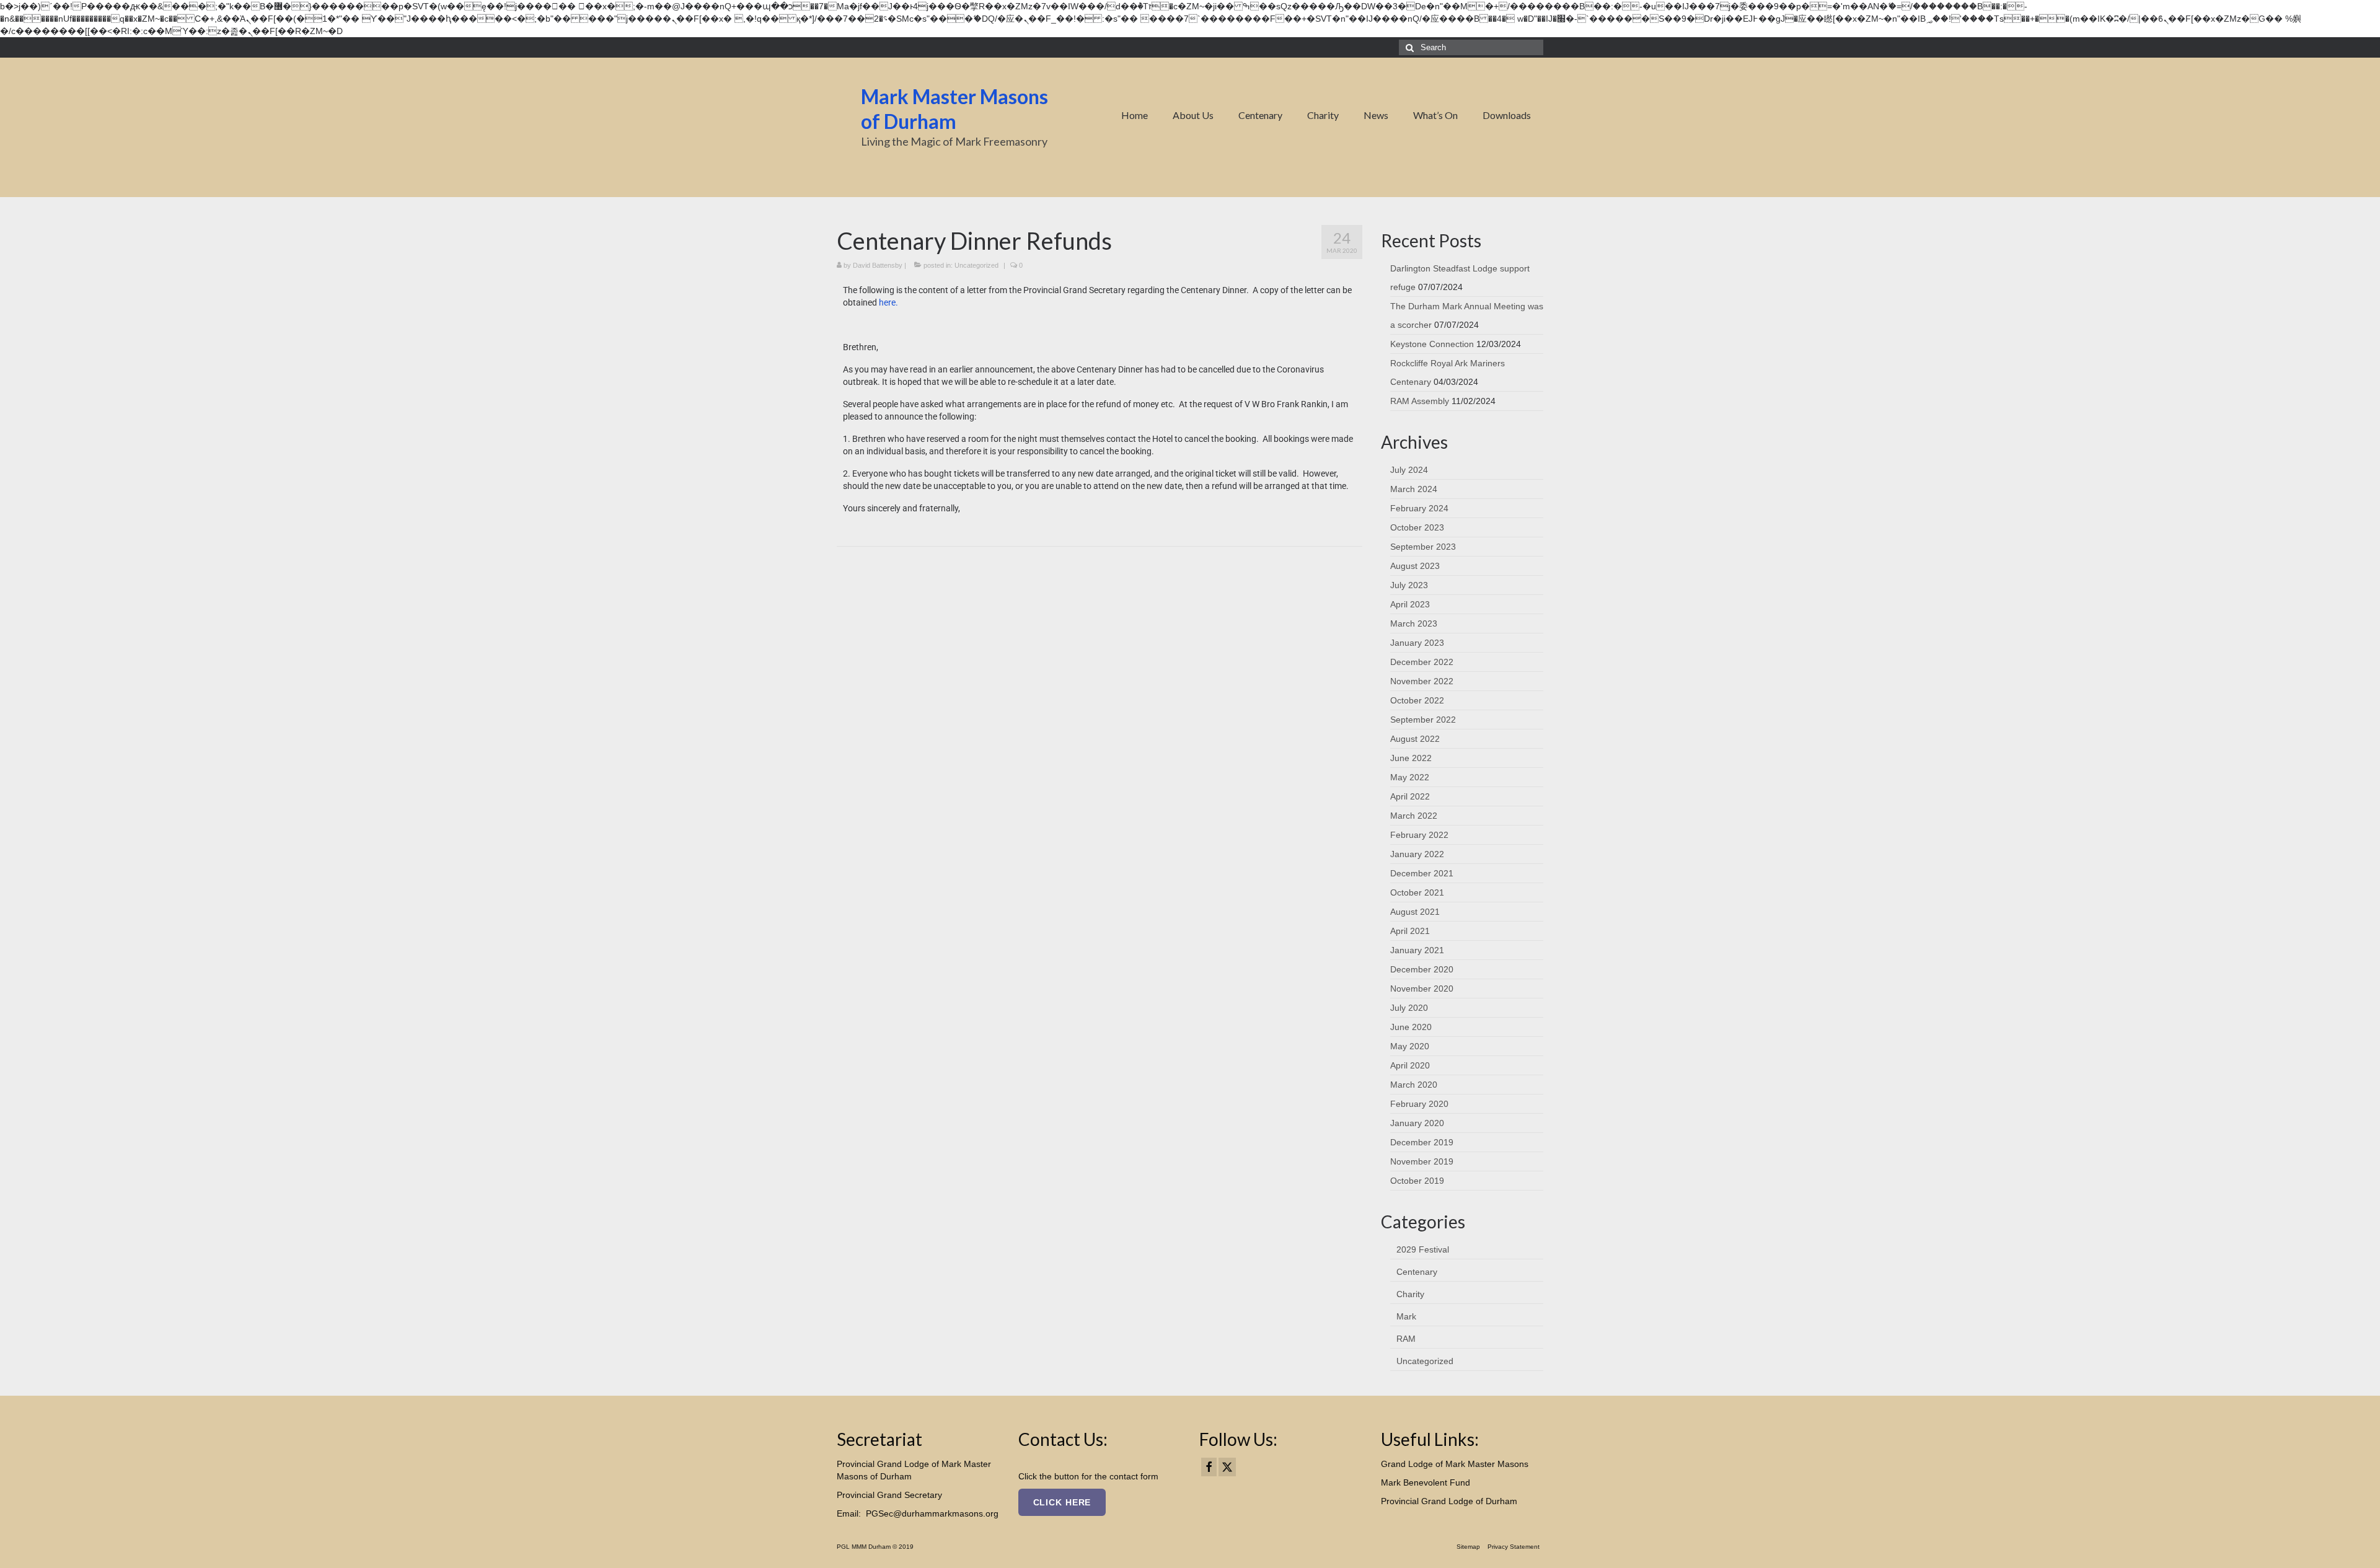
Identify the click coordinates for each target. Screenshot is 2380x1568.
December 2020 (1422, 969)
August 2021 (1415, 912)
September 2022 (1423, 720)
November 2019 (1422, 1161)
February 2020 (1419, 1104)
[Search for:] (1471, 47)
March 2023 (1414, 623)
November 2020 (1422, 989)
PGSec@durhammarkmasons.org (932, 1513)
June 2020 (1411, 1027)
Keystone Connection (1432, 344)
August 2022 (1415, 739)
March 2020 (1414, 1085)
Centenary (1417, 1272)
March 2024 (1414, 489)
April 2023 (1410, 604)
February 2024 (1419, 508)
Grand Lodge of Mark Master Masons (1455, 1464)
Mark (1406, 1316)
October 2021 (1417, 892)
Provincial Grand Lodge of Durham (1449, 1501)
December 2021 (1422, 873)
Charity (1410, 1294)
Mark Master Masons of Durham (954, 109)
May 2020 (1410, 1046)
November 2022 (1422, 681)
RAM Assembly (1420, 401)
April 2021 (1410, 931)
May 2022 (1410, 777)
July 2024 (1409, 470)
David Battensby (878, 265)
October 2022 (1417, 700)
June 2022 (1411, 758)
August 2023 (1415, 566)
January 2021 (1417, 950)
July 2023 (1409, 585)
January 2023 (1417, 643)
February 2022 (1419, 835)
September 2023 (1423, 547)
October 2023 (1417, 527)
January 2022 (1417, 854)
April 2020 (1410, 1065)
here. (888, 302)
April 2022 (1410, 796)
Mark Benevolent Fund (1426, 1482)
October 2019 (1417, 1181)
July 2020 (1409, 1008)
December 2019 (1422, 1142)
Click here (1062, 1502)
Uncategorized (976, 265)
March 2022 (1414, 816)
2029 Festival (1423, 1249)
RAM (1406, 1339)
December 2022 (1422, 662)
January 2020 (1417, 1123)
